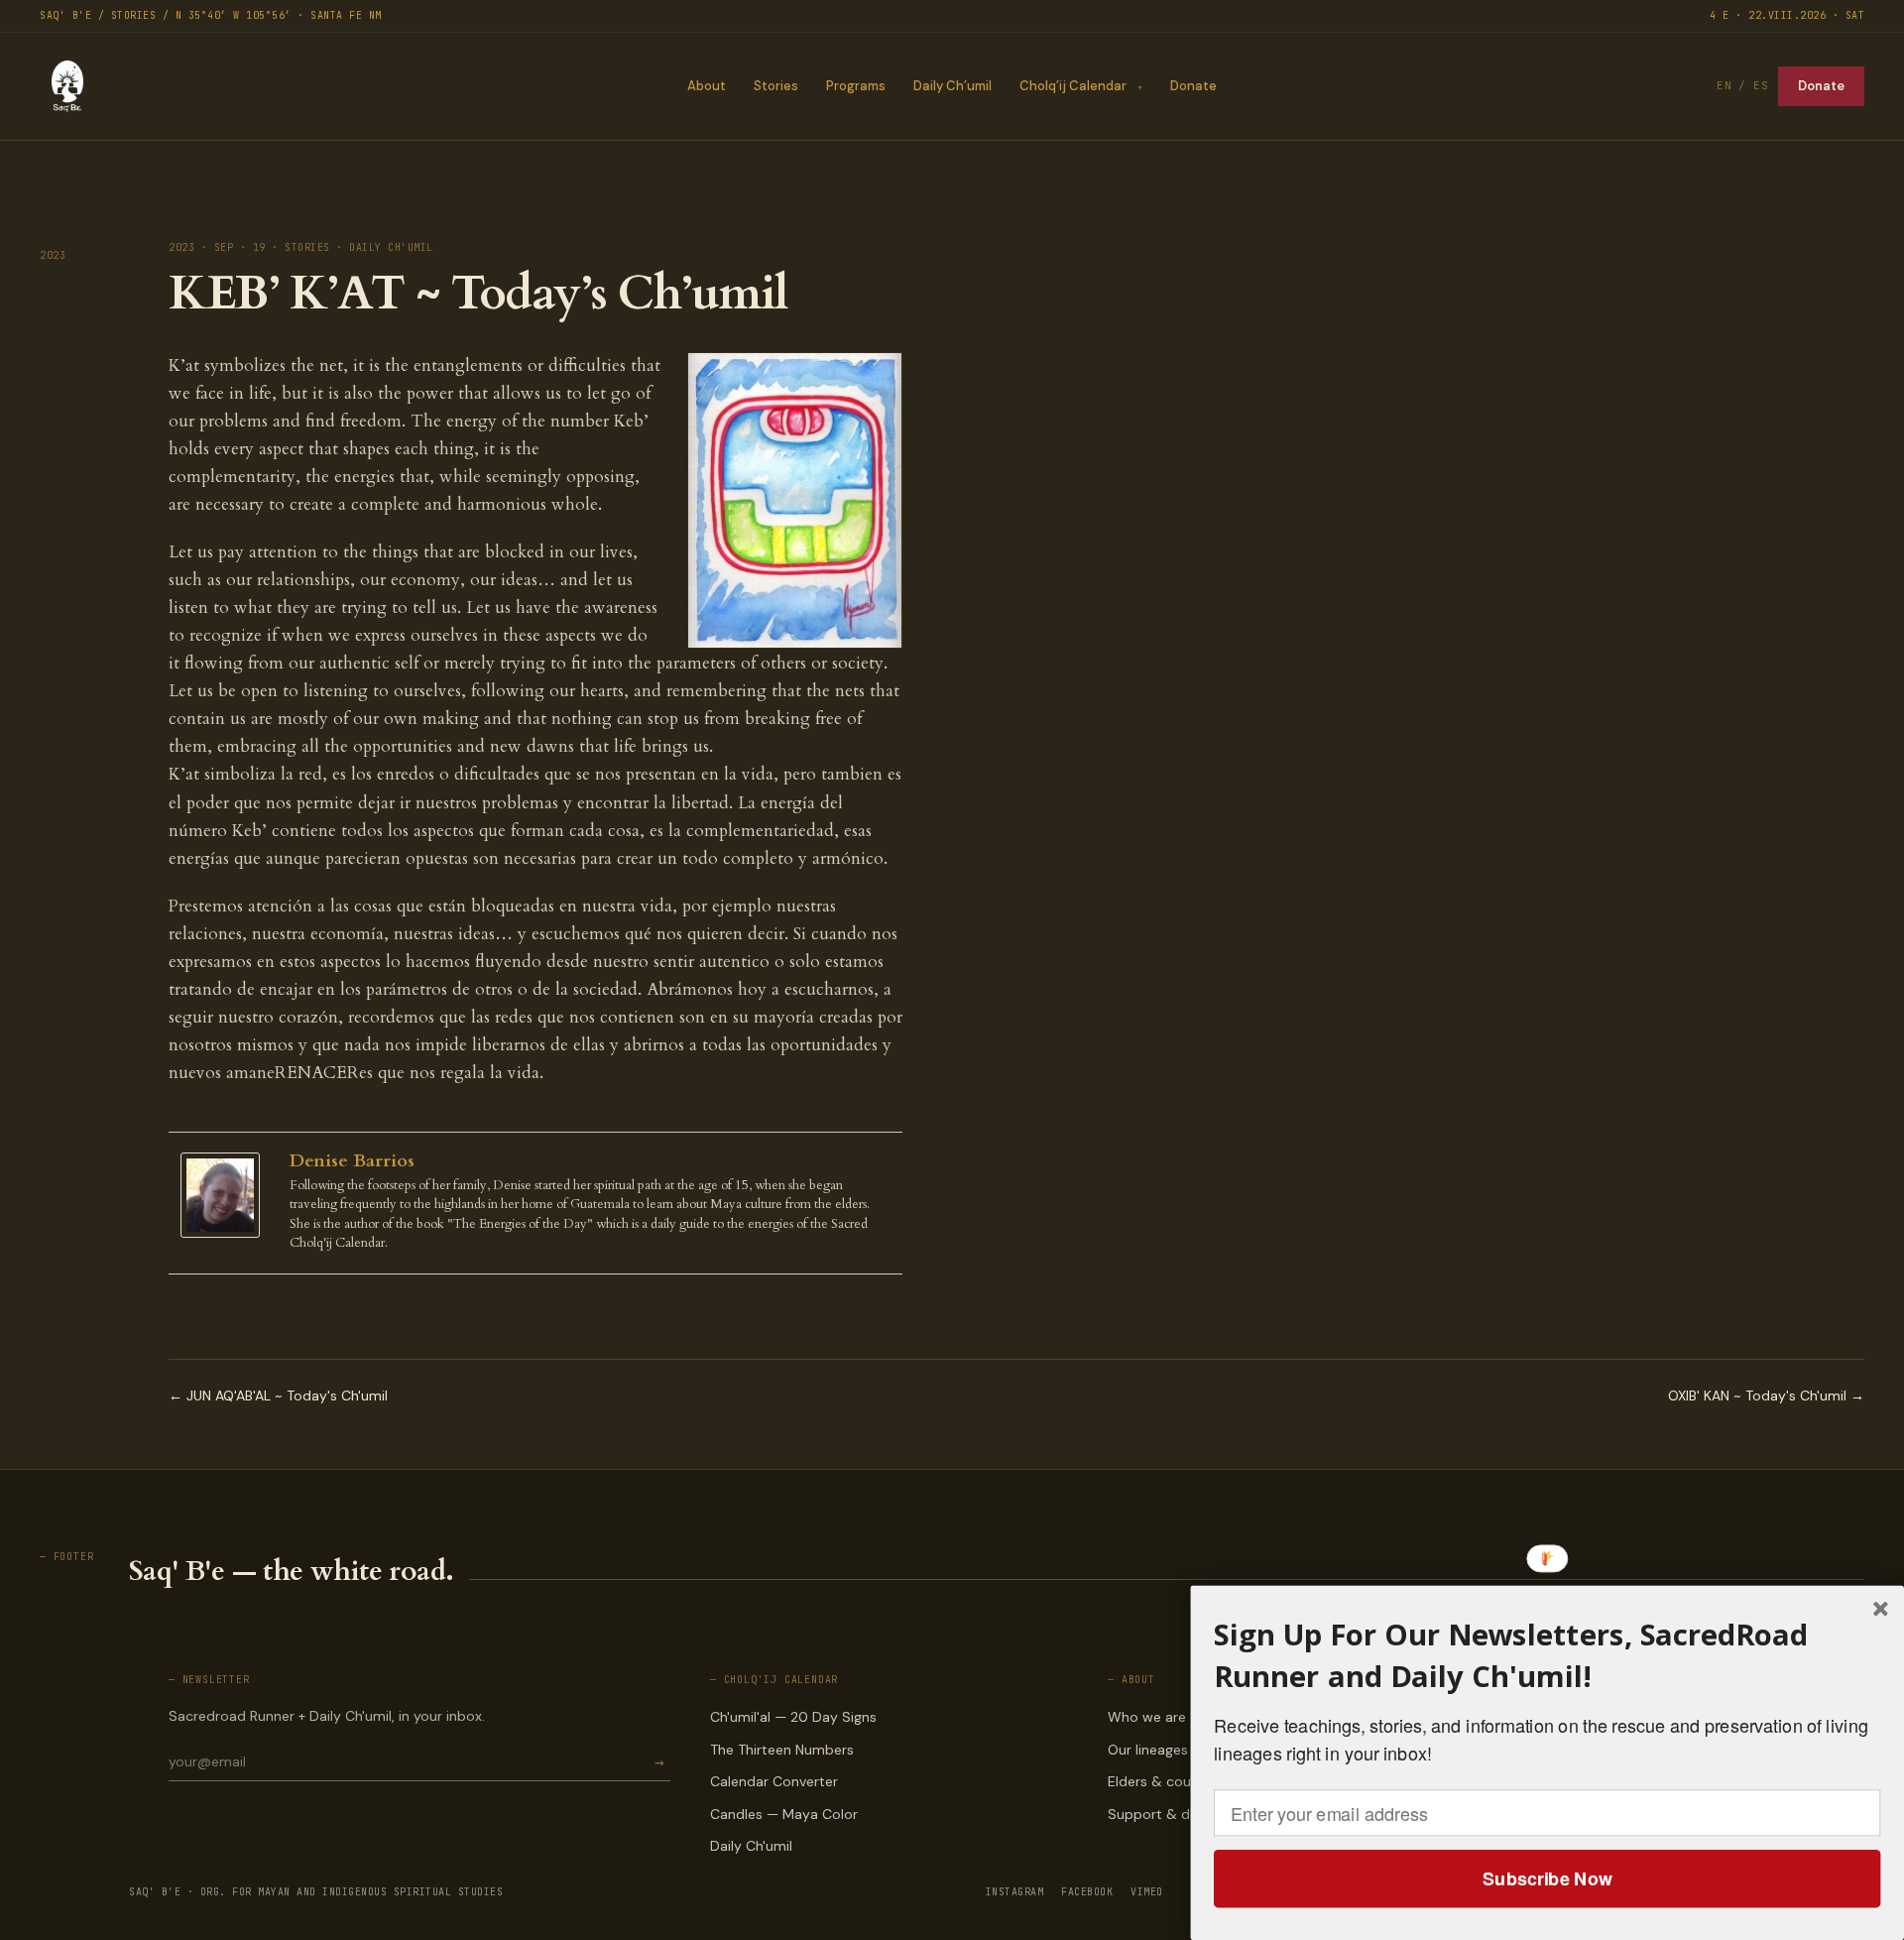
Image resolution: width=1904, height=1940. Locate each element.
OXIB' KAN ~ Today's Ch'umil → (1766, 1395)
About (707, 86)
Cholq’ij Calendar (1073, 86)
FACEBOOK (1087, 1892)
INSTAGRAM (1015, 1892)
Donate (1193, 86)
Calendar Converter (774, 1781)
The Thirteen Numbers (782, 1750)
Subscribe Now (1547, 1879)
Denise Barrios (352, 1161)
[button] (1547, 1656)
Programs (856, 86)
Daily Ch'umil (751, 1846)
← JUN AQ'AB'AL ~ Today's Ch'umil (278, 1395)
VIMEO (1147, 1892)
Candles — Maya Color (784, 1814)
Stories (776, 86)
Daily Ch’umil (952, 86)
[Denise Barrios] (225, 1196)
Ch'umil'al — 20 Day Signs (793, 1717)
